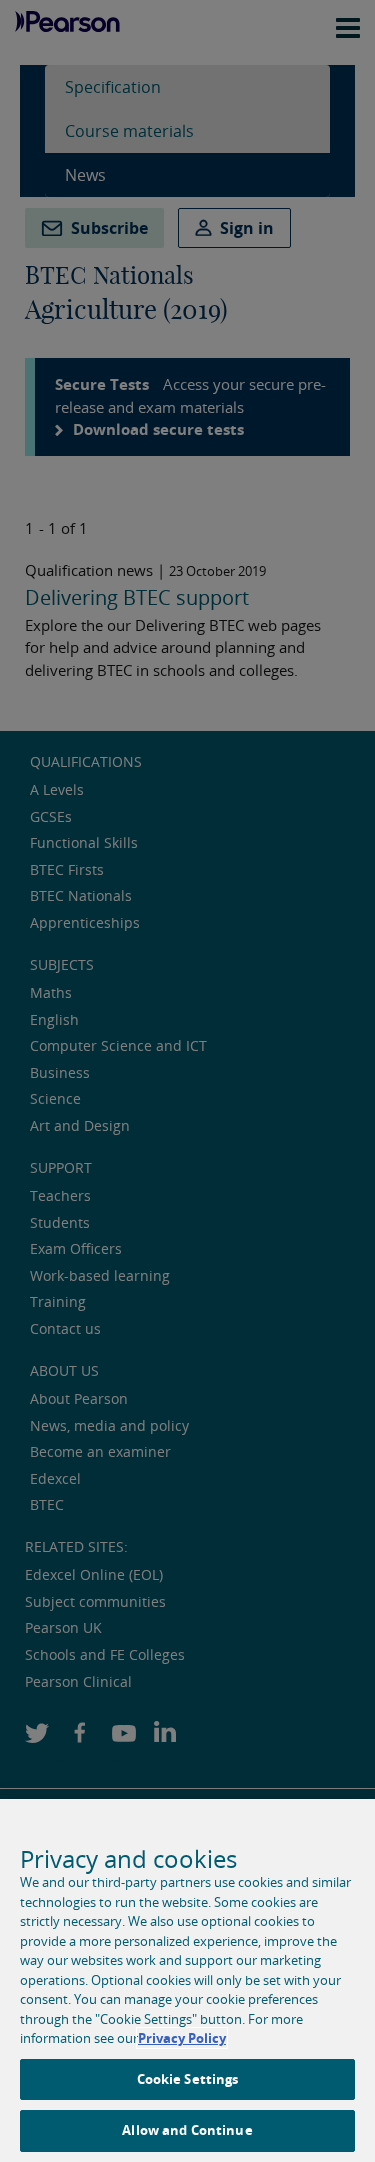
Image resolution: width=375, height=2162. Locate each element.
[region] (187, 1980)
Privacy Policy (182, 2038)
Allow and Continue (187, 2130)
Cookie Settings (188, 2079)
